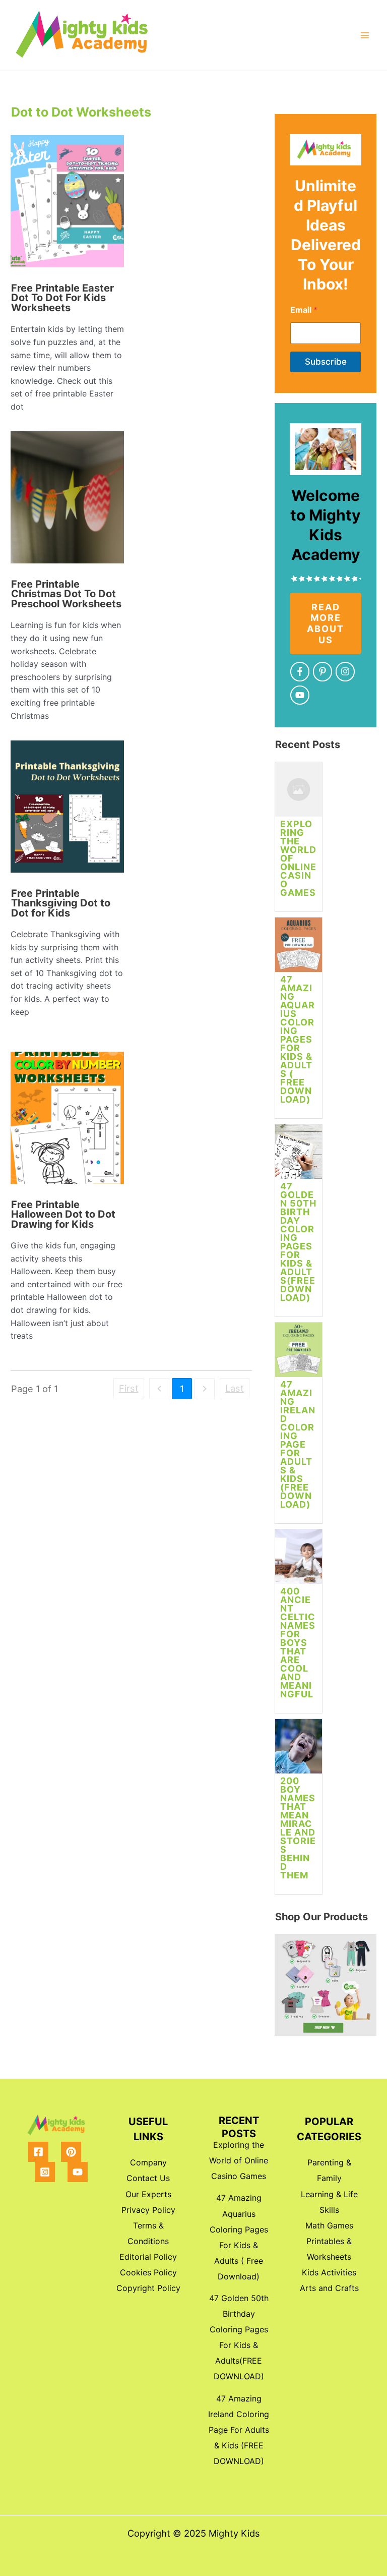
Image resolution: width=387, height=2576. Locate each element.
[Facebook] (38, 2152)
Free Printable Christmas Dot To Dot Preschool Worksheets (66, 594)
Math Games (329, 2225)
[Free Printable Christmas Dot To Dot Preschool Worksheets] (67, 501)
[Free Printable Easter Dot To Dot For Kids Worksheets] (67, 205)
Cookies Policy (148, 2272)
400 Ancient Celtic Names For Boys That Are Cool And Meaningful (298, 1643)
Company (148, 2162)
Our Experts (148, 2194)
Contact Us (148, 2178)
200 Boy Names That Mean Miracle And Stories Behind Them (298, 1828)
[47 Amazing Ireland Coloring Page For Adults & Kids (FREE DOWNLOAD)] (299, 1354)
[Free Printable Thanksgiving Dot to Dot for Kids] (67, 810)
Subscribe (326, 362)
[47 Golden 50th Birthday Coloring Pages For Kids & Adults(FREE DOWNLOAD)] (299, 1155)
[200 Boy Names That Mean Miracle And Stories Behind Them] (299, 1750)
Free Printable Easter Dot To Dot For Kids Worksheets (62, 298)
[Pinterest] (71, 2152)
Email (304, 310)
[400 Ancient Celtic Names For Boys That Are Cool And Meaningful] (299, 1560)
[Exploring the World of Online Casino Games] (299, 793)
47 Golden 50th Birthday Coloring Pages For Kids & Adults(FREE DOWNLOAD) (298, 1242)
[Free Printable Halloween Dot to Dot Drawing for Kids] (67, 1122)
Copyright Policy (148, 2288)
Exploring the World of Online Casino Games (239, 2160)
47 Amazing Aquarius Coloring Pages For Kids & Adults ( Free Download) (298, 1039)
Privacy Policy (148, 2210)
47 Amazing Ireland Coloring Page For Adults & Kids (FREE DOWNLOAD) (298, 1444)
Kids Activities (329, 2272)
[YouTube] (78, 2172)
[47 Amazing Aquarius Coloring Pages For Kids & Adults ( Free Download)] (299, 949)
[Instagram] (45, 2172)
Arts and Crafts (329, 2288)
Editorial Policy (148, 2257)
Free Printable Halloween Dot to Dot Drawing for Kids (63, 1214)
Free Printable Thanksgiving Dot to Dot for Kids (61, 903)
